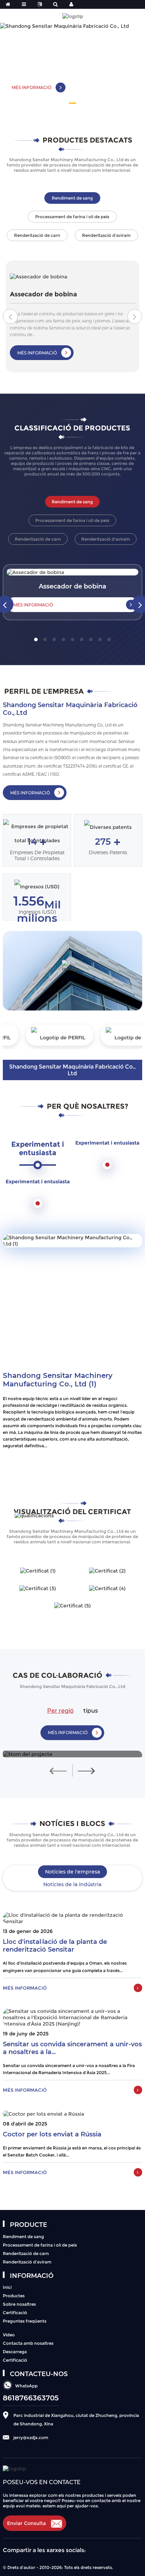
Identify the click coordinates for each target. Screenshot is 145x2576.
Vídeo (9, 2335)
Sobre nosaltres (19, 2304)
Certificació (15, 2313)
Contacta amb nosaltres (28, 2343)
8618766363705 (31, 2398)
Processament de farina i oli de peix (40, 2245)
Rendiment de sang (23, 2237)
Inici (7, 2287)
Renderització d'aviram (27, 2262)
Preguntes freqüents (25, 2321)
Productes (14, 2296)
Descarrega (15, 2352)
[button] (72, 103)
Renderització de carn (26, 2253)
